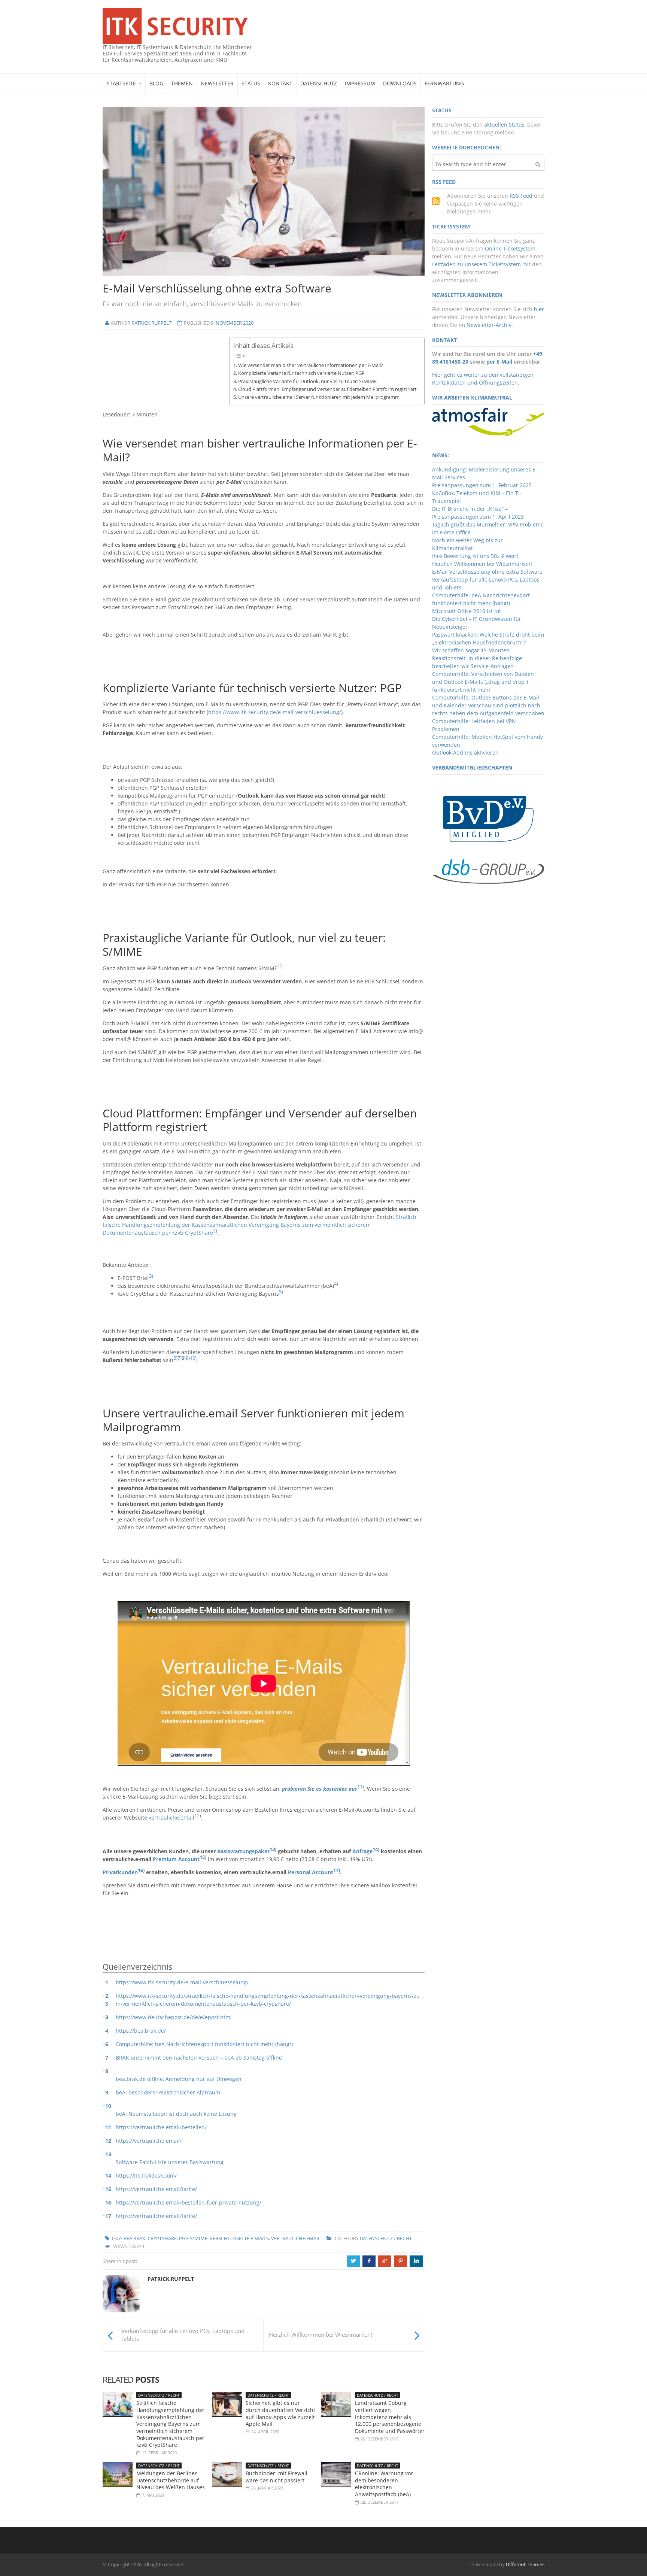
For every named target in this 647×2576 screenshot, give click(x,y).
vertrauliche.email (171, 1818)
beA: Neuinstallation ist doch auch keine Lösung (176, 2114)
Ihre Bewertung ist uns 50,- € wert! (475, 556)
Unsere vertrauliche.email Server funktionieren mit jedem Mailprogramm (319, 397)
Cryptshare (162, 2238)
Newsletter (217, 83)
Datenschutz (319, 83)
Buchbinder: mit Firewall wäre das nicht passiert (277, 2477)
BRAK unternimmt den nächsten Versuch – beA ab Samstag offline (199, 2058)
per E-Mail (499, 362)
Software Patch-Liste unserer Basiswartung (170, 2162)
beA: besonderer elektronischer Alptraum (168, 2092)
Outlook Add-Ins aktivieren (465, 753)
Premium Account (176, 1859)
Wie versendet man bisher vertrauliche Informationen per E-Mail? (311, 365)
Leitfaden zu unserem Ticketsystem (476, 264)
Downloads (400, 83)
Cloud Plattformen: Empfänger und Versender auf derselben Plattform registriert (327, 389)
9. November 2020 (232, 323)
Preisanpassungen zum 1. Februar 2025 (482, 485)
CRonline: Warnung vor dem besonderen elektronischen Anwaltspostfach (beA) (384, 2484)
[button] (280, 968)
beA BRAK (134, 2238)
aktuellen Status (504, 125)
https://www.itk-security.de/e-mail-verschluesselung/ (275, 712)
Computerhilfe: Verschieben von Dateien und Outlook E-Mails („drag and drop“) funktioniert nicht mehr (483, 682)
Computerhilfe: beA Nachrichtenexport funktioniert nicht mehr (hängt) (204, 2044)
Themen (182, 83)
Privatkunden (120, 1872)
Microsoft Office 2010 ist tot (467, 611)
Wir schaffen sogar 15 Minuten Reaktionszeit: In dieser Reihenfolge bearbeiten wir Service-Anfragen (477, 658)
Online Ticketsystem (510, 248)
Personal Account (311, 1872)
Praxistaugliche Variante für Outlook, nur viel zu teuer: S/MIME (307, 381)
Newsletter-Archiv (489, 325)
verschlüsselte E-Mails (239, 2238)
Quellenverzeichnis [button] (137, 1967)
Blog (156, 83)
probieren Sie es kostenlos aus (320, 1789)
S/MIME (199, 2238)
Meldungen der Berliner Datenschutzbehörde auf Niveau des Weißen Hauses (171, 2480)
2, (106, 1996)
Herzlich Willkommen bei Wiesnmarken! (482, 564)
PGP (183, 2238)
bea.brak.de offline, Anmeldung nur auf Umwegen (179, 2079)
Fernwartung (444, 83)
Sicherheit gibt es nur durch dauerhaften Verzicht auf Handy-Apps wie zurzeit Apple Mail (280, 2413)
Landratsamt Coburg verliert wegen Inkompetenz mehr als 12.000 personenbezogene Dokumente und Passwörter (390, 2417)
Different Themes (525, 2564)
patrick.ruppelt (151, 323)
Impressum (360, 83)
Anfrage (362, 1851)
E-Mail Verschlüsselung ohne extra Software (487, 572)
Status (251, 83)
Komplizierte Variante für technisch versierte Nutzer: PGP (301, 373)
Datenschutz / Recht (386, 2238)
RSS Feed (521, 196)
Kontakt (280, 83)
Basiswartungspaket (243, 1851)
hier (539, 309)
